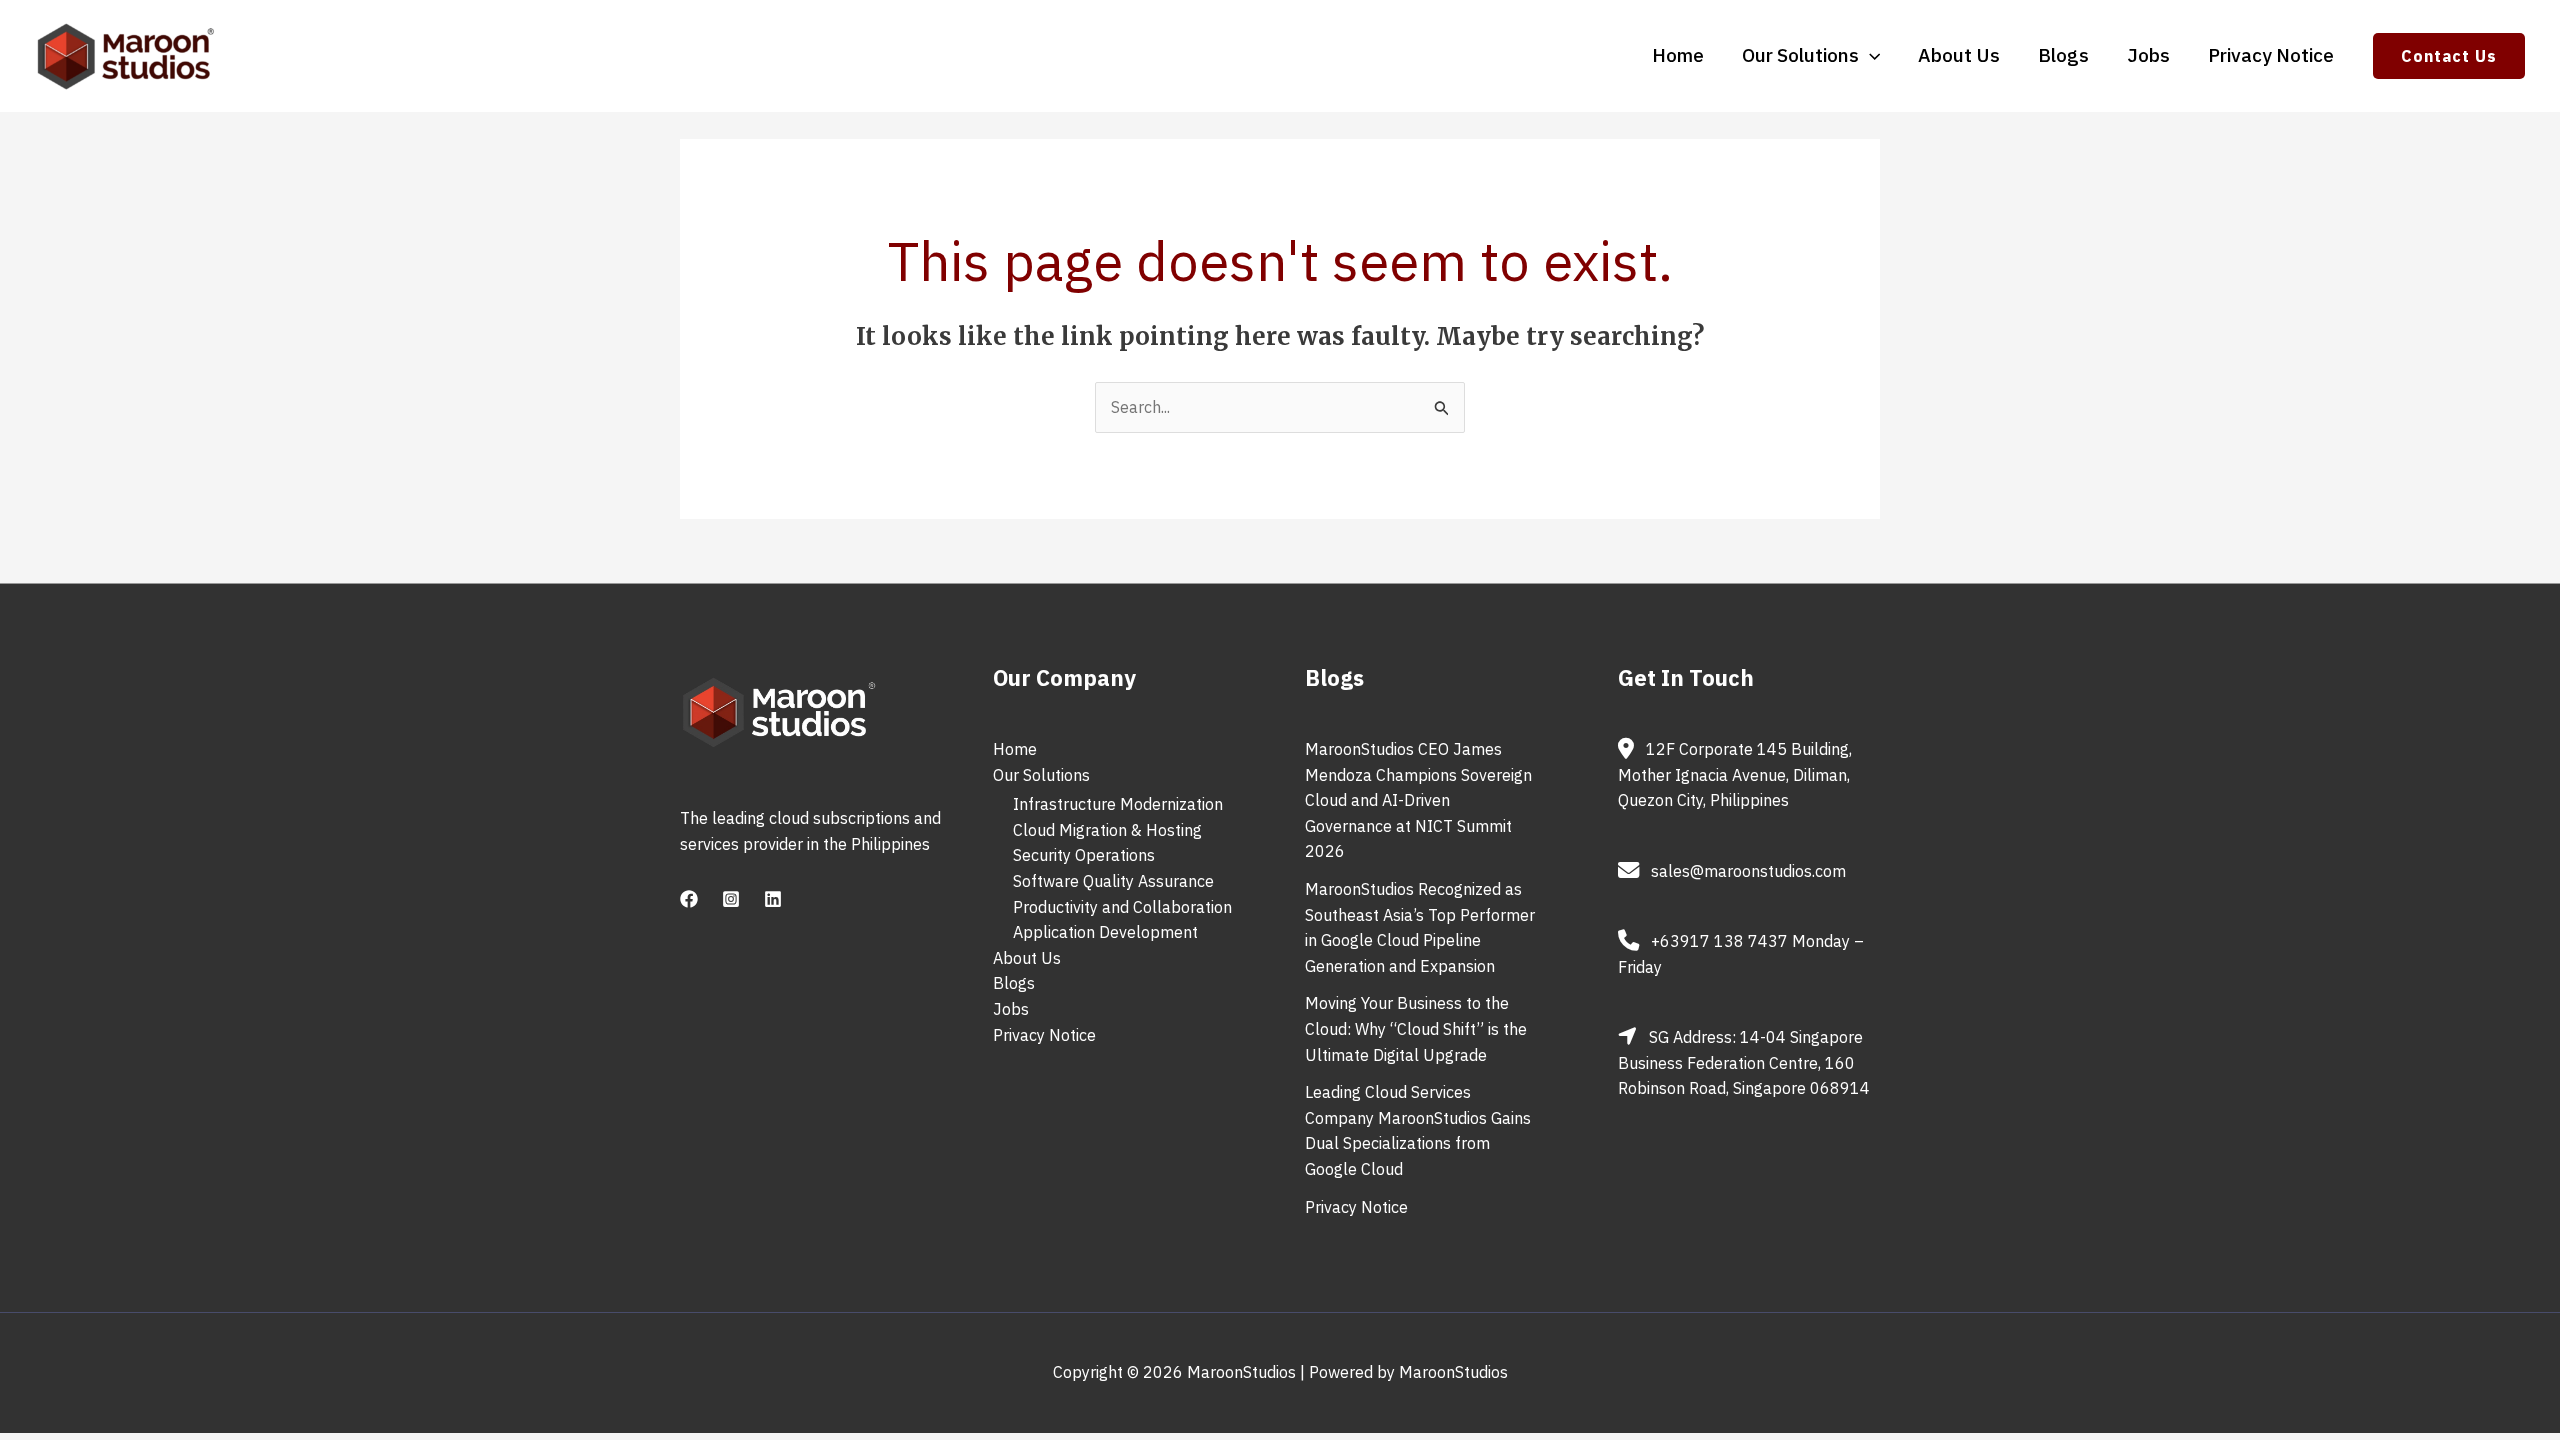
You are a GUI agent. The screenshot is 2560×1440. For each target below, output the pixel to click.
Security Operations (1084, 855)
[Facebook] (689, 899)
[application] (1869, 55)
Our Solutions (1800, 55)
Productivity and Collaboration (1122, 907)
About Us (1959, 55)
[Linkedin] (773, 899)
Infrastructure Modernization (1118, 804)
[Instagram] (731, 899)
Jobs (2148, 55)
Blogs (2063, 55)
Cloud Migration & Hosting (1107, 830)
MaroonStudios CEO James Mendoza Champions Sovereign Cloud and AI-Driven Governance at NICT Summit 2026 (1418, 800)
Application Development (1105, 932)
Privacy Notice (2271, 55)
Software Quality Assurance (1113, 881)
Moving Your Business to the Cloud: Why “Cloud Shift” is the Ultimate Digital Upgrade (1416, 1028)
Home (1678, 55)
